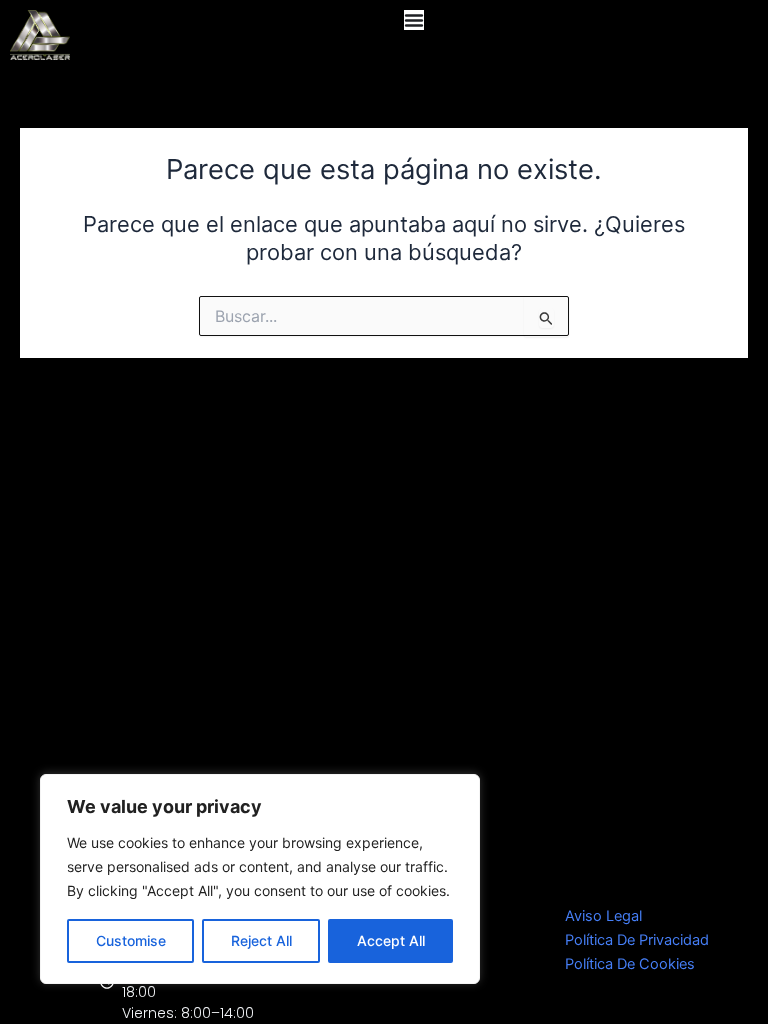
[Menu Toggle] (414, 20)
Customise (131, 940)
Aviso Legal (603, 916)
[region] (260, 879)
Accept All (391, 940)
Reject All (261, 940)
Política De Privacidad (637, 940)
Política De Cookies (630, 964)
